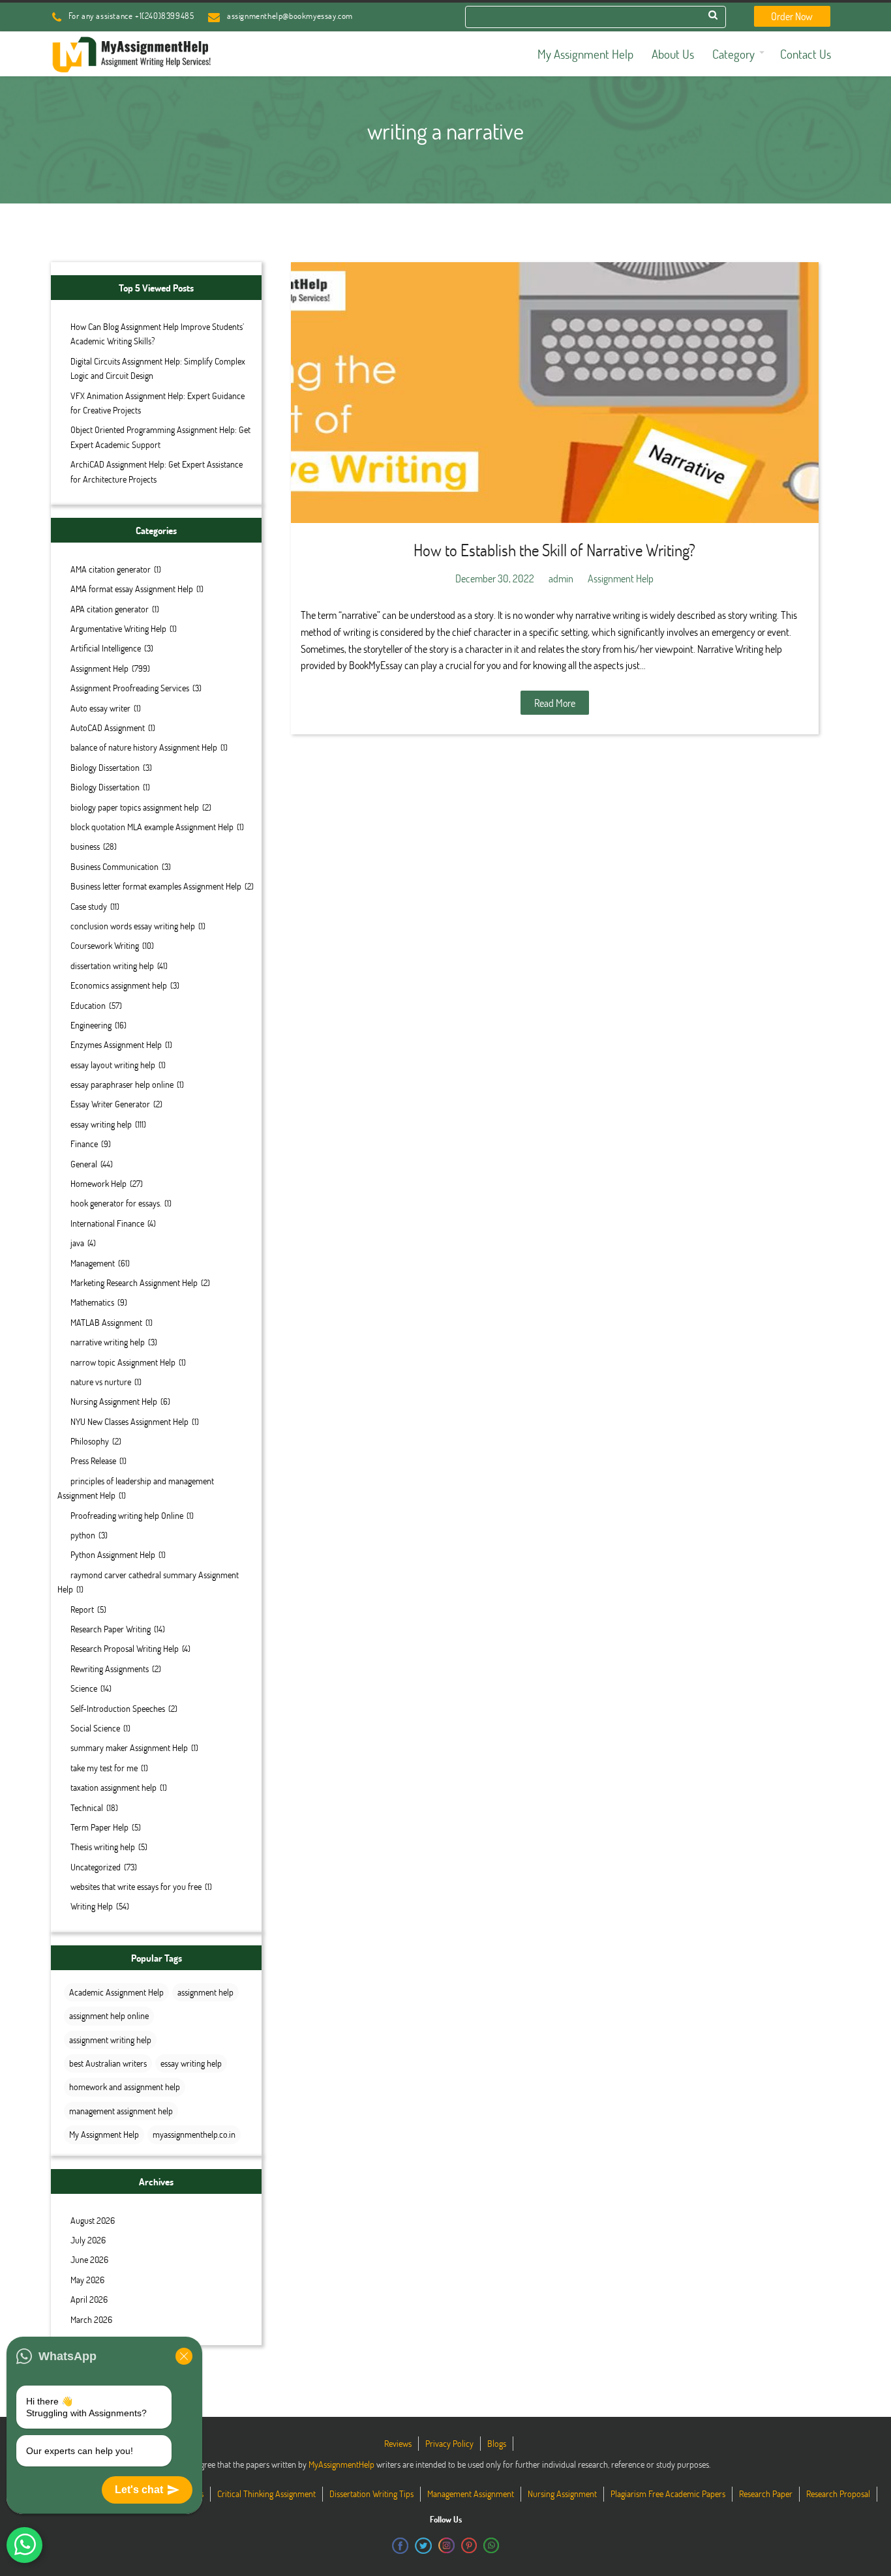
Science (84, 1688)
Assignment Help (99, 668)
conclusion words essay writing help (133, 926)
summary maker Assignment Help (129, 1747)
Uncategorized (96, 1867)
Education (88, 1005)
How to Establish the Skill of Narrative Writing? (554, 550)
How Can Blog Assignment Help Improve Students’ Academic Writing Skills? (157, 334)
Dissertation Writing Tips (371, 2494)
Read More (555, 703)
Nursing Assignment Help (114, 1401)
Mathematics (92, 1302)
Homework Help (98, 1183)
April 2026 (89, 2299)
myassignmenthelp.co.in (194, 2134)
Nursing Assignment (562, 2494)
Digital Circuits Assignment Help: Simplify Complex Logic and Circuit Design (158, 368)
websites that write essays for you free (136, 1886)
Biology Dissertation (105, 767)
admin (561, 578)
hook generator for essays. (116, 1203)
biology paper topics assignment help (135, 807)
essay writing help (101, 1124)
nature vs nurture (101, 1382)
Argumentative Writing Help (118, 628)
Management (93, 1263)
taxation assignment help (113, 1787)
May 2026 (87, 2280)
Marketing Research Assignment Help (134, 1282)
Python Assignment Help (113, 1554)
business (85, 846)
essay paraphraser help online (122, 1084)
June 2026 (89, 2259)
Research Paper (766, 2494)
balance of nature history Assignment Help (144, 747)
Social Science (95, 1728)
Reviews (398, 2443)
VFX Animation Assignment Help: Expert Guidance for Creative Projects (158, 403)
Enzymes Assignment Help (116, 1044)
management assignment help (121, 2111)
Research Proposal (838, 2494)
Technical (87, 1807)
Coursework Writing (105, 945)
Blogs (497, 2443)
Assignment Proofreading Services (130, 688)
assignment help (205, 1992)
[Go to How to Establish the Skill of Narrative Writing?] (555, 393)
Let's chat (139, 2490)
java (77, 1243)
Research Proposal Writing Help (125, 1648)
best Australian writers (108, 2063)
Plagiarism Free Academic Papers (668, 2494)
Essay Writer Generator (110, 1104)
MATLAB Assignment (106, 1322)
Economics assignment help (119, 985)
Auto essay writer (100, 708)
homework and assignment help (125, 2087)
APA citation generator (110, 609)
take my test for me (104, 1768)
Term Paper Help (99, 1827)
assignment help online (109, 2015)
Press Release (93, 1460)
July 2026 (88, 2240)
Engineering (91, 1025)
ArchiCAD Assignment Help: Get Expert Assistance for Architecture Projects (157, 471)
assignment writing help (110, 2040)
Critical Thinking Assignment (266, 2494)
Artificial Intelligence (106, 648)
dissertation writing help (112, 966)
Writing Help (92, 1906)
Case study (89, 906)
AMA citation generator (111, 569)
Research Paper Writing (111, 1629)
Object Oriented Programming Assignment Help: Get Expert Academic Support (160, 437)
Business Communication (114, 866)
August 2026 (93, 2220)
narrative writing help (108, 1342)
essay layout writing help (113, 1065)
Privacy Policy (449, 2443)
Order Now (792, 16)
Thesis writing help (103, 1847)
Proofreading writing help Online (127, 1515)
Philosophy (90, 1441)
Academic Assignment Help (116, 1992)
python (83, 1535)
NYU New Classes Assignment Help (129, 1421)
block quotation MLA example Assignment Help (152, 827)
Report (82, 1609)
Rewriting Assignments (110, 1669)
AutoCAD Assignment (108, 727)
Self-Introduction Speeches (118, 1708)
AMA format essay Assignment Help (132, 589)
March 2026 (91, 2319)
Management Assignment (471, 2494)
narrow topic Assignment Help (123, 1362)
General (84, 1164)
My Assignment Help (104, 2134)
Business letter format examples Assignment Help (156, 886)
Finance (84, 1144)
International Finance (107, 1223)
